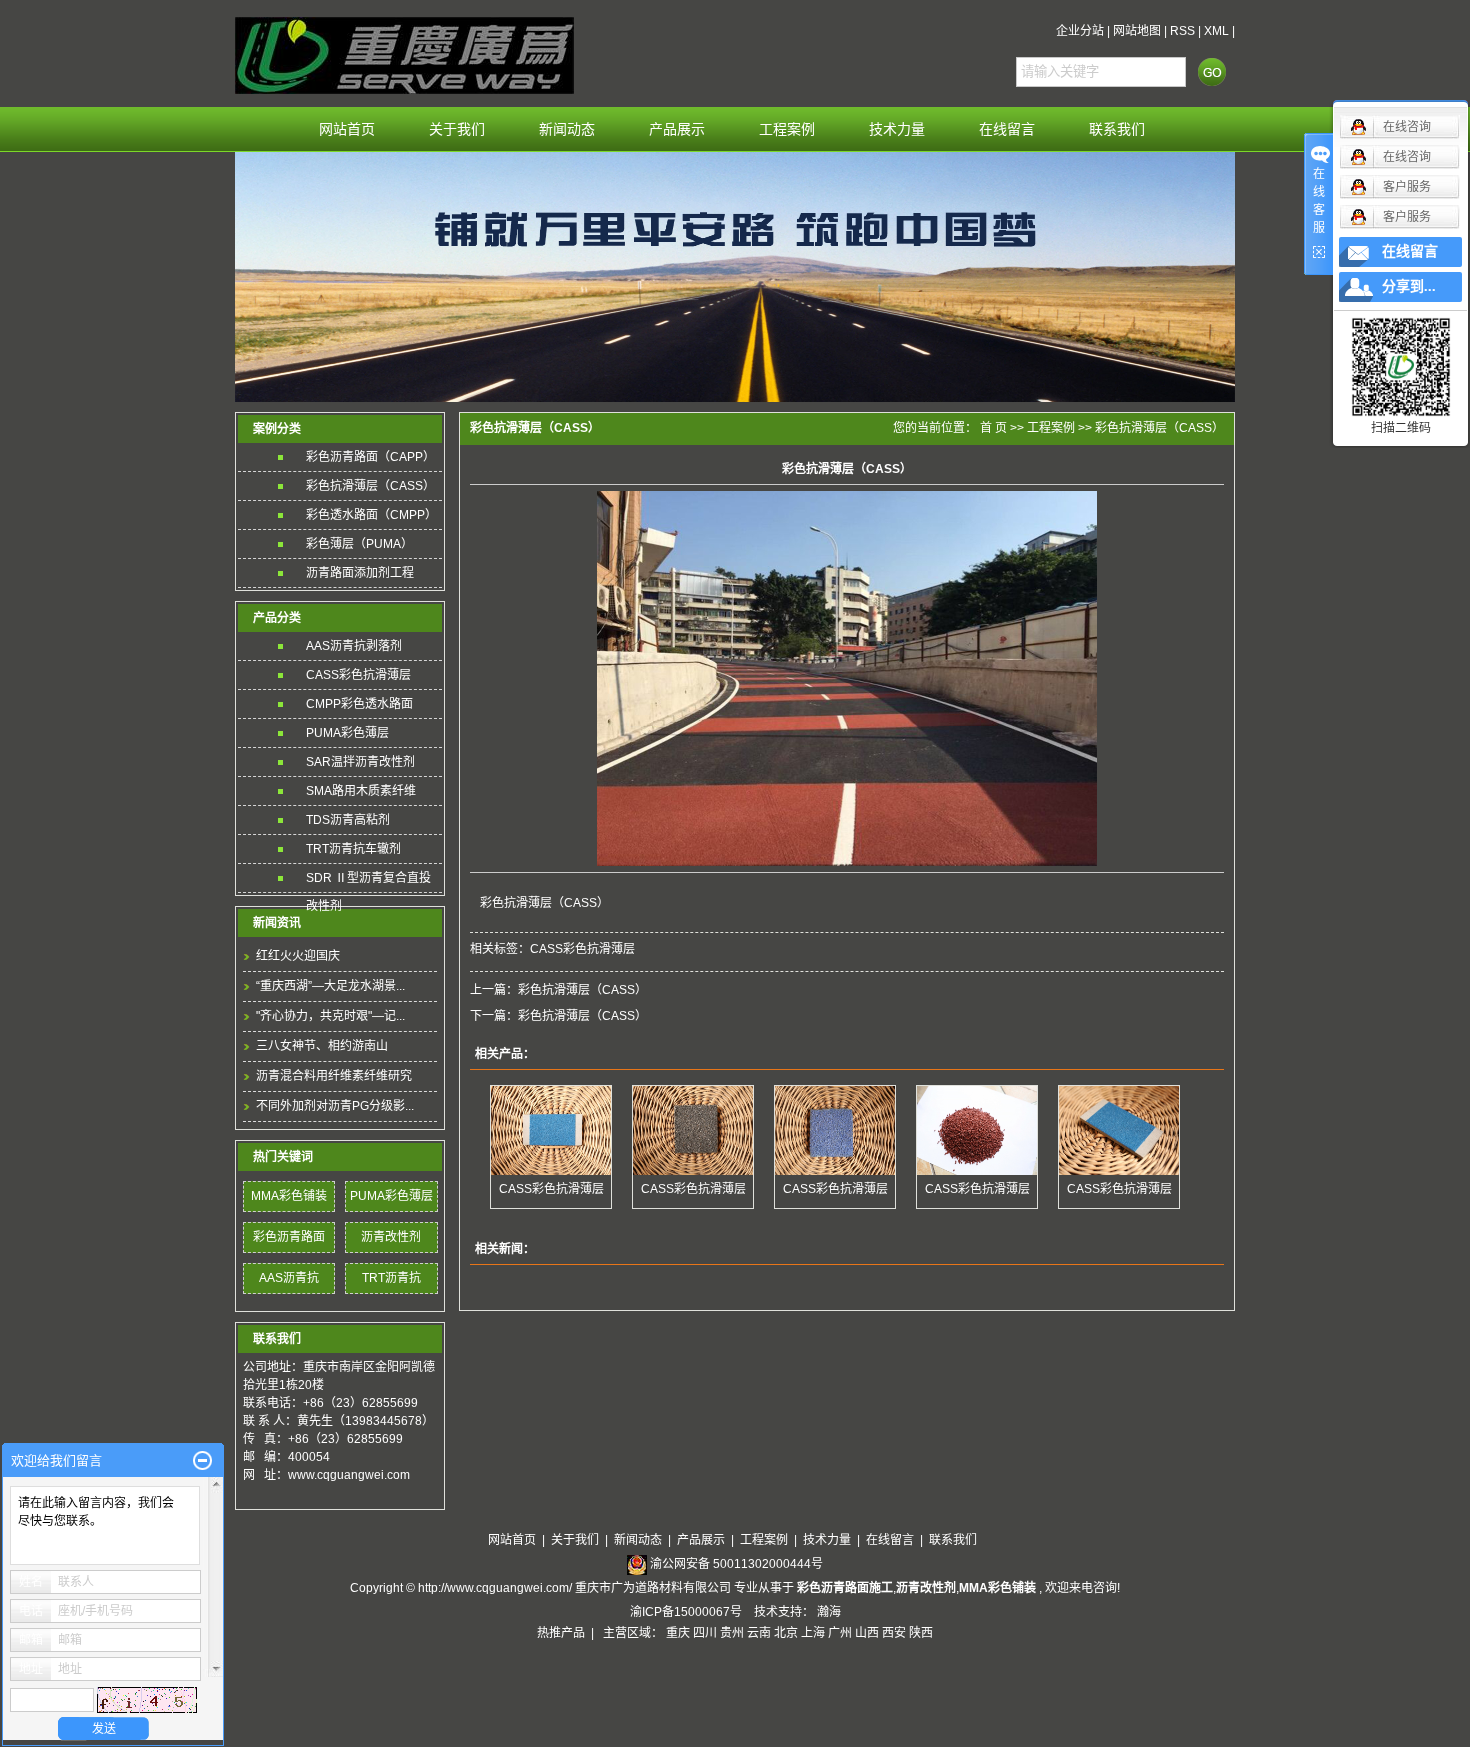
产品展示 (677, 129)
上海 (813, 1633)
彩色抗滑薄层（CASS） (370, 486)
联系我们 (1117, 129)
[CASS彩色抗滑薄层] (551, 1130)
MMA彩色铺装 (289, 1196)
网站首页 (347, 129)
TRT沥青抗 (391, 1278)
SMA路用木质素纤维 (361, 791)
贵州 (732, 1633)
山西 (867, 1633)
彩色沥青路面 (289, 1237)
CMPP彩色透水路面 (359, 704)
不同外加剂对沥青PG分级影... (335, 1106)
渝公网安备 (736, 1564)
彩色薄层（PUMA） (359, 544)
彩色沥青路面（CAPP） (370, 457)
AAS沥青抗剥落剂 (354, 646)
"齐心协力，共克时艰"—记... (330, 1016)
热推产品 (561, 1633)
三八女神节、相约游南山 (322, 1046)
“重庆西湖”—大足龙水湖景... (330, 986)
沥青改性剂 (391, 1237)
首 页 (993, 428)
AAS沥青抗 (289, 1278)
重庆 (678, 1633)
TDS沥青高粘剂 (348, 820)
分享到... (1409, 286)
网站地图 (1137, 31)
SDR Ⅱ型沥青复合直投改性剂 (368, 881)
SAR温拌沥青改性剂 (360, 762)
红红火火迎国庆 (298, 956)
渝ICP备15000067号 (687, 1612)
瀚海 (829, 1612)
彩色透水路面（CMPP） (371, 515)
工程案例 (787, 129)
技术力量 (897, 129)
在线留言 (1007, 129)
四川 (705, 1633)
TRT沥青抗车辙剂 (353, 849)
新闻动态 (567, 129)
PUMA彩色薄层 (347, 733)
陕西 (921, 1633)
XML (1216, 31)
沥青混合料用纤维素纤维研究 (334, 1076)
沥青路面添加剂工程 (360, 573)
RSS (1182, 31)
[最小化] (202, 1461)
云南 (759, 1633)
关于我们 (457, 129)
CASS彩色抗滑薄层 (358, 675)
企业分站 (1080, 31)
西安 (894, 1633)
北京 (786, 1633)
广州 (840, 1633)
